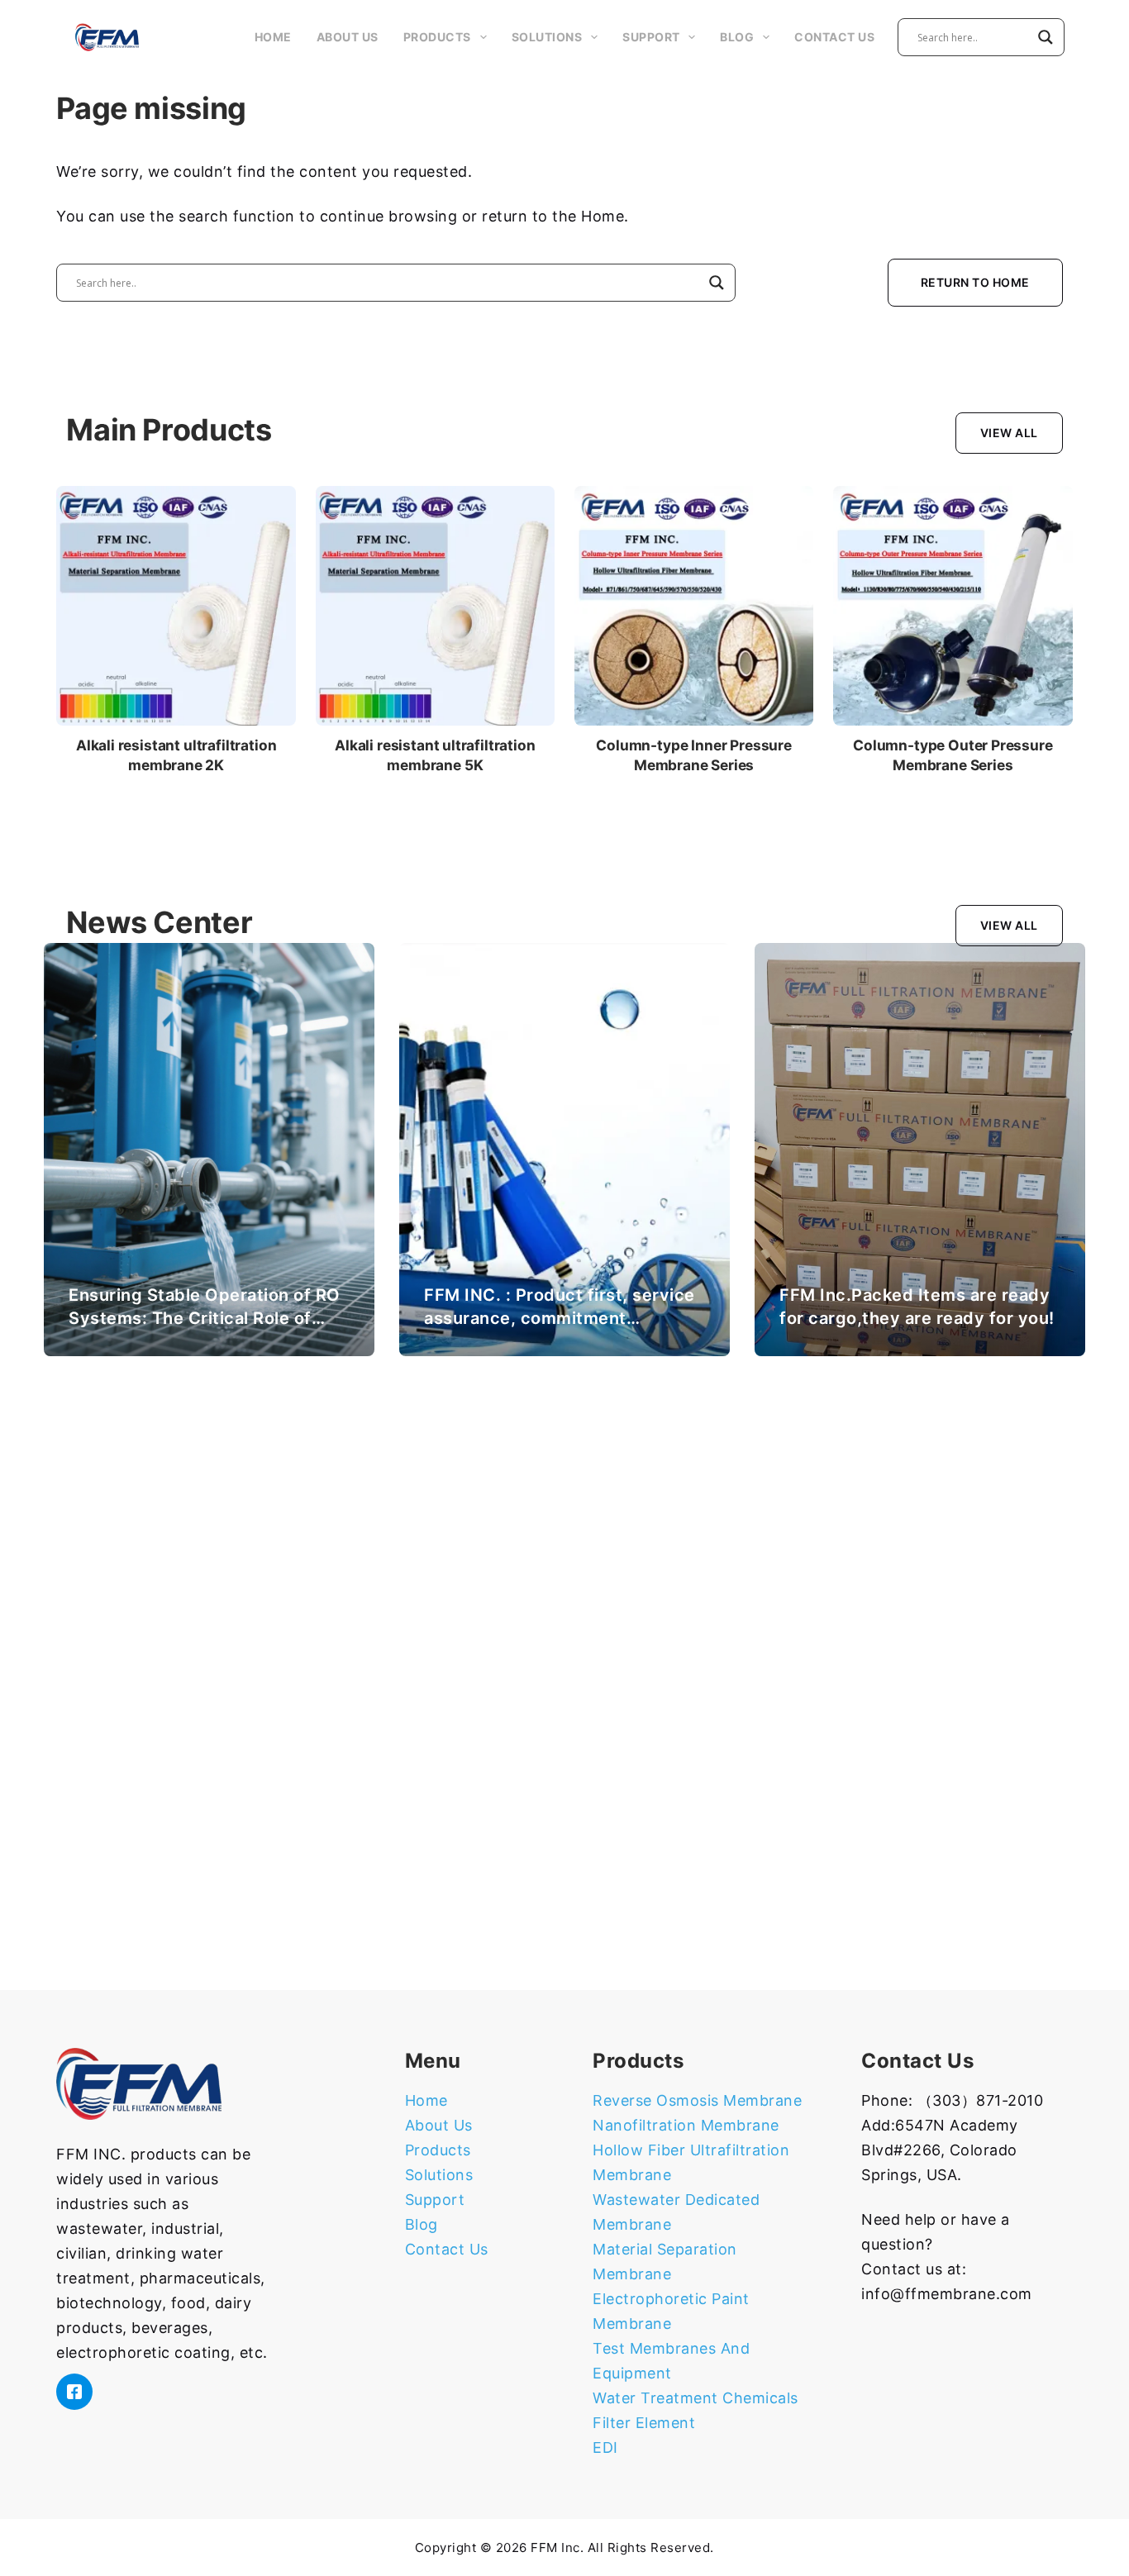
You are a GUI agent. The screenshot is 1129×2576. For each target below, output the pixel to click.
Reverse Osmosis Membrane (697, 2100)
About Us (348, 37)
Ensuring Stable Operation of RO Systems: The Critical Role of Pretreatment (205, 1318)
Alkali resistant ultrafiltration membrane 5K (435, 755)
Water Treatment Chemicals (696, 2398)
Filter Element (644, 2423)
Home (273, 37)
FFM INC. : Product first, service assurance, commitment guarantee (560, 1318)
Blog (737, 37)
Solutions (547, 37)
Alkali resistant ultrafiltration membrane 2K (176, 755)
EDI (605, 2447)
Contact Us (834, 37)
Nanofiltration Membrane (686, 2125)
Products (437, 37)
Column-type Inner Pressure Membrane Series (694, 755)
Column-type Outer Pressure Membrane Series (953, 755)
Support (651, 37)
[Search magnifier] (1046, 37)
